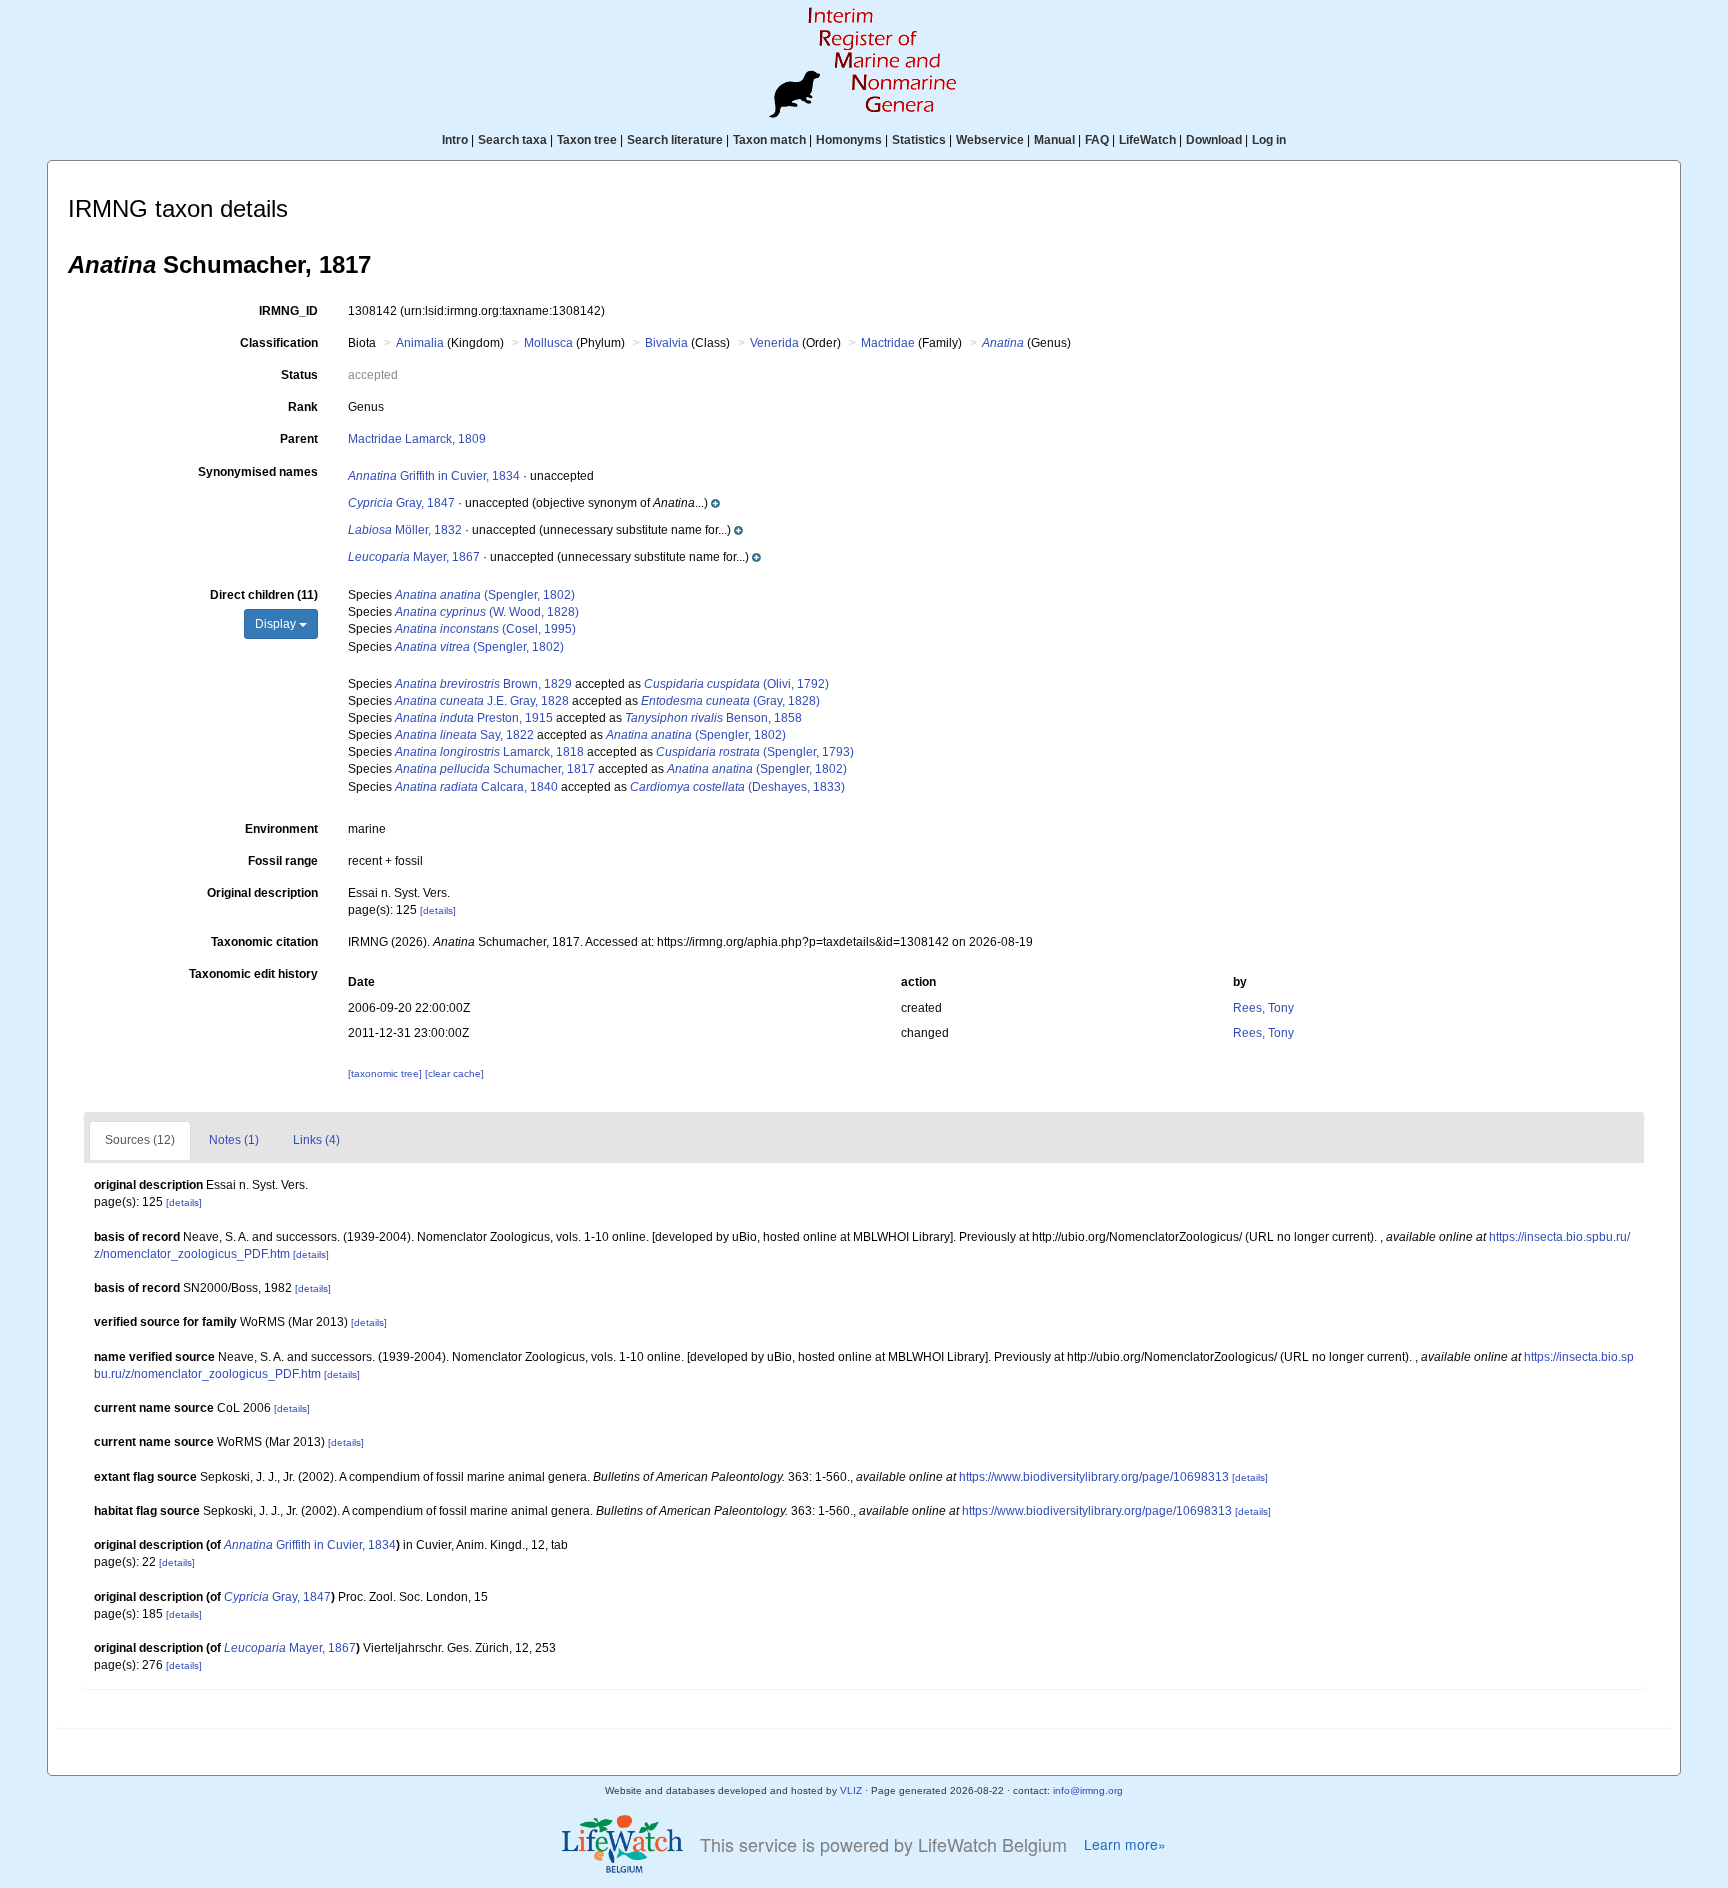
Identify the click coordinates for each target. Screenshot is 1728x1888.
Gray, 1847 (401, 503)
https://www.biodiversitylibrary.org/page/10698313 (1094, 1477)
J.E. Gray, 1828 (482, 701)
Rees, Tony (1263, 1008)
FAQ (1097, 140)
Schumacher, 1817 (495, 769)
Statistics (919, 140)
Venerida (774, 343)
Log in (1269, 140)
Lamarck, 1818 (489, 752)
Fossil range (283, 861)
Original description (262, 893)
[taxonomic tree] (386, 1073)
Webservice (990, 140)
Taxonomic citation (264, 942)
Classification (279, 343)
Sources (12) (140, 1140)
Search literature (675, 140)
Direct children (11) (264, 595)
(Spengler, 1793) (755, 752)
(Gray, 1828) (730, 701)
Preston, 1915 (474, 718)
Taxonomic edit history (253, 974)
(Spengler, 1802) (485, 595)
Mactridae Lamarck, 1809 (417, 439)
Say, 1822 (464, 735)
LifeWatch (1147, 140)
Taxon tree (587, 140)
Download (1214, 140)
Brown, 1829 (483, 684)
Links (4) (316, 1140)
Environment (281, 829)
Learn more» (1125, 1844)
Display (277, 624)
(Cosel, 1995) (485, 629)
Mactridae (888, 343)
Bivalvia (666, 343)
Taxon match (769, 140)
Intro (455, 140)
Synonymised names (258, 472)
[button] (624, 503)
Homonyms (849, 140)
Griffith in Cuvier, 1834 (434, 476)
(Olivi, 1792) (736, 684)
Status (299, 375)
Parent (299, 439)
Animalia (420, 343)
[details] (438, 910)
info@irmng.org (1088, 1790)
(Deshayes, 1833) (737, 787)
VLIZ (851, 1790)
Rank (303, 407)
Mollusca (548, 343)
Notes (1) (234, 1140)
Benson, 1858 (713, 718)
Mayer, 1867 (414, 557)
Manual (1054, 140)
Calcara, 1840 (476, 787)
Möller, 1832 (405, 530)
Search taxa (512, 140)
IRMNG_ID (288, 311)
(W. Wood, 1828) (487, 612)
